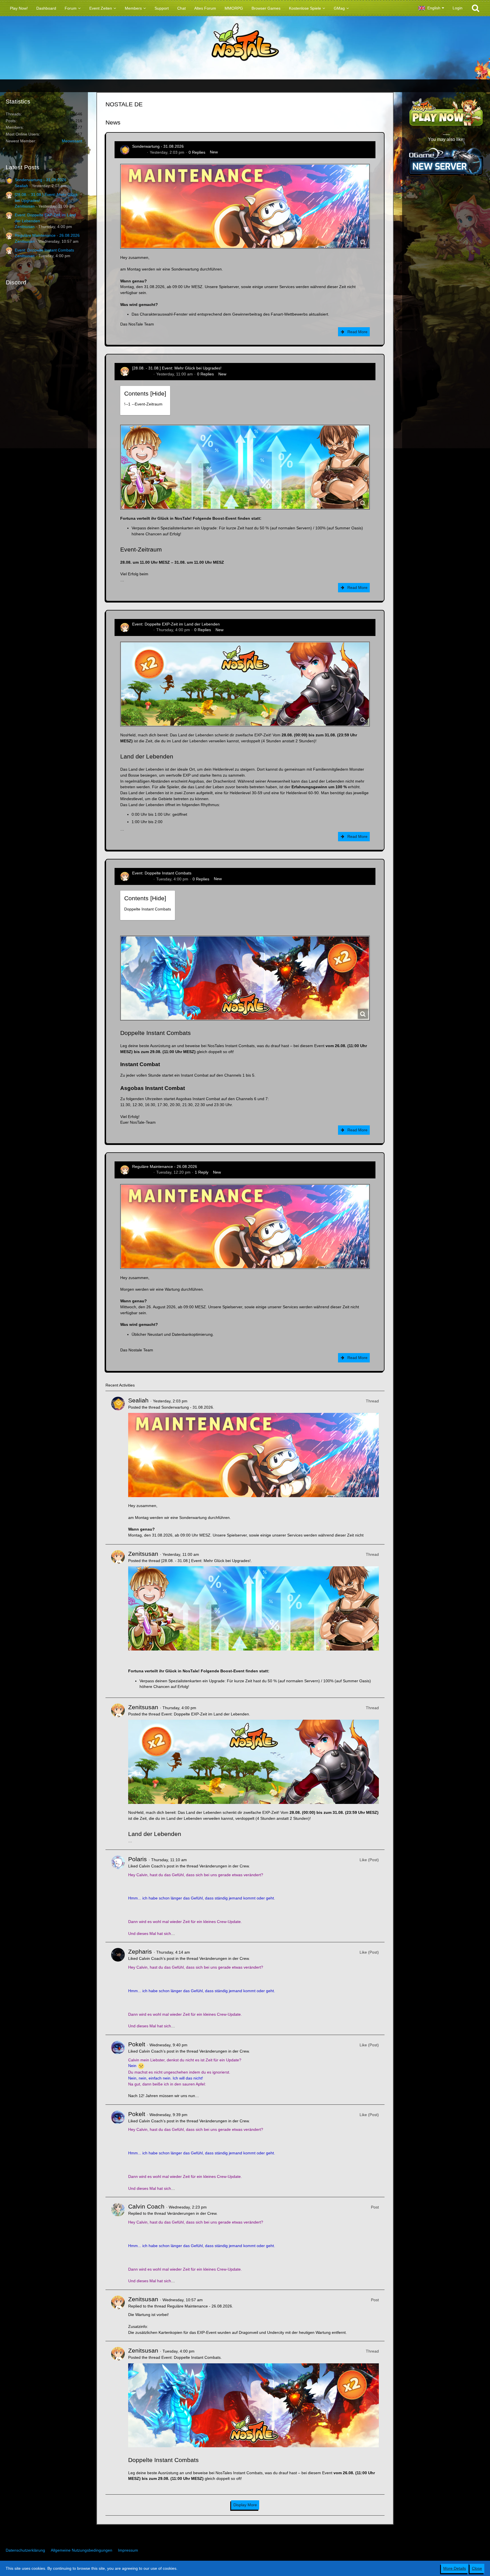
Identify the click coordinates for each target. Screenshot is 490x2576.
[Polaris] (118, 1896)
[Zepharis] (118, 1988)
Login (458, 8)
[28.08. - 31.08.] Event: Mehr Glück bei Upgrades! (177, 368)
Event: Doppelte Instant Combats (44, 250)
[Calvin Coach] (118, 2243)
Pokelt (137, 2044)
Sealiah (21, 186)
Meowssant (72, 141)
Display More (245, 2505)
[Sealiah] (118, 1468)
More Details (455, 2568)
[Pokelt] (118, 2070)
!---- (143, 404)
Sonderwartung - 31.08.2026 (41, 180)
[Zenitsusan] (118, 1621)
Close (477, 2568)
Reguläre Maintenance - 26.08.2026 (47, 235)
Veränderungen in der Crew (224, 1866)
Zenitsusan (25, 206)
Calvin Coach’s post (157, 1866)
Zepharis (140, 1951)
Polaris (138, 1859)
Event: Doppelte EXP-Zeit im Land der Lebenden (176, 624)
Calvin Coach (146, 2206)
